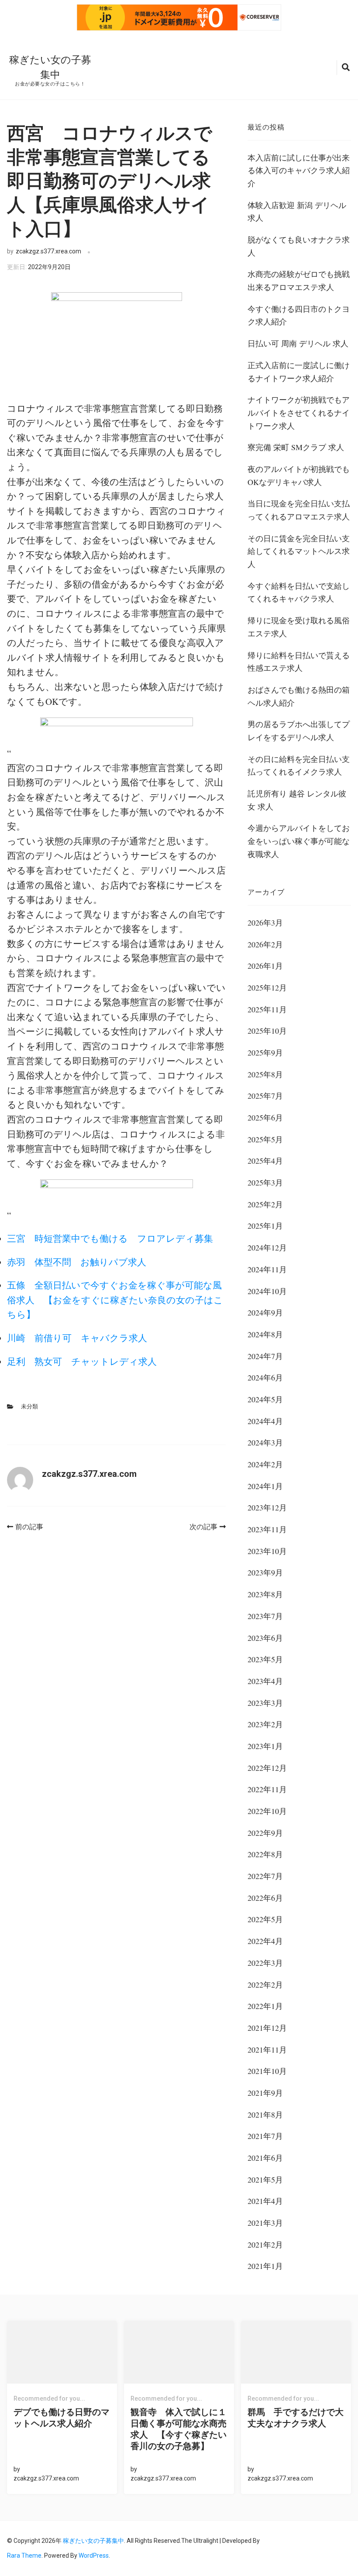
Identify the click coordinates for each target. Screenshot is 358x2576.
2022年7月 (265, 1876)
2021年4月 (265, 2201)
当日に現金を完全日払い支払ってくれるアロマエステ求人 (299, 510)
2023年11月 (267, 1529)
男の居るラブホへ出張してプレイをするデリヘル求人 (299, 731)
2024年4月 (265, 1421)
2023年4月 (265, 1681)
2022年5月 (265, 1919)
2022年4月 (265, 1941)
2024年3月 (265, 1442)
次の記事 (203, 1527)
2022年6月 (265, 1898)
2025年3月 (265, 1182)
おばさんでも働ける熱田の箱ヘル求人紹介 (299, 696)
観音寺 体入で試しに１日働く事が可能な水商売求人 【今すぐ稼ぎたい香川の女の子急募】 (179, 2429)
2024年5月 (265, 1399)
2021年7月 (265, 2136)
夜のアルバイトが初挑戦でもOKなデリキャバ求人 (299, 475)
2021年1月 (265, 2266)
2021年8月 (265, 2115)
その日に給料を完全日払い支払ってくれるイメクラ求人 (299, 765)
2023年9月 (265, 1572)
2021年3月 (265, 2223)
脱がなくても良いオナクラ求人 (299, 246)
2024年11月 (267, 1269)
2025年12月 (267, 987)
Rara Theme (24, 2556)
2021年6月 (265, 2158)
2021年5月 (265, 2180)
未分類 (29, 1406)
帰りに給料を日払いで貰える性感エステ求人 (299, 662)
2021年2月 (265, 2245)
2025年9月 (265, 1052)
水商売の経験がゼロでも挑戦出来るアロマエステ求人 (299, 280)
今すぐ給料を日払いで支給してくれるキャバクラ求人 (299, 592)
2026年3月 (265, 922)
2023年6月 (265, 1638)
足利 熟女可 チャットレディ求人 (82, 1361)
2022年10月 (267, 1811)
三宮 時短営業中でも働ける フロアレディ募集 (110, 1238)
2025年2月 (265, 1204)
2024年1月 (265, 1486)
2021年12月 (267, 2028)
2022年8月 (265, 1854)
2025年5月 (265, 1139)
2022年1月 (265, 2006)
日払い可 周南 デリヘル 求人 (298, 343)
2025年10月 (267, 1031)
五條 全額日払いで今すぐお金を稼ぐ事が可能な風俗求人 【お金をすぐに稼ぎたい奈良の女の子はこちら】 (115, 1300)
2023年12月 (267, 1507)
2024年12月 (267, 1247)
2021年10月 (267, 2071)
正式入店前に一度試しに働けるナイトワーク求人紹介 (299, 372)
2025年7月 (265, 1096)
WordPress (94, 2556)
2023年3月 (265, 1703)
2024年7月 (265, 1356)
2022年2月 (265, 1985)
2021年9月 (265, 2093)
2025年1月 (265, 1226)
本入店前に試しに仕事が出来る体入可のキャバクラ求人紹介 (299, 170)
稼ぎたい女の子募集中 (93, 2541)
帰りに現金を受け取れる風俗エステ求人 (299, 627)
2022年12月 (267, 1768)
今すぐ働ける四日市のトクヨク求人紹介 (299, 315)
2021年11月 (267, 2050)
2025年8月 (265, 1074)
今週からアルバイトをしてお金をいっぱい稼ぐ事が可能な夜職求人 (299, 841)
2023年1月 (265, 1746)
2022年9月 (265, 1833)
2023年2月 (265, 1724)
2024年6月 (265, 1377)
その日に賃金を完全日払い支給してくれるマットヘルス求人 (299, 551)
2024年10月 (267, 1291)
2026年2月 (265, 944)
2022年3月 (265, 1963)
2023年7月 (265, 1616)
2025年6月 (265, 1117)
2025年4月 (265, 1161)
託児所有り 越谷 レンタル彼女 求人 (297, 800)
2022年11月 (267, 1789)
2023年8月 (265, 1594)
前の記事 (29, 1527)
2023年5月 (265, 1659)
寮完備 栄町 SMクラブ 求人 (296, 447)
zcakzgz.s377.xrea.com (48, 251)
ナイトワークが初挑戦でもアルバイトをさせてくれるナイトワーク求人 (299, 412)
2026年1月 (265, 966)
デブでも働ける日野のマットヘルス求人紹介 (62, 2418)
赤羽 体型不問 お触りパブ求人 (77, 1262)
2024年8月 (265, 1334)
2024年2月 (265, 1464)
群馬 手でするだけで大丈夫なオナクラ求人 (296, 2418)
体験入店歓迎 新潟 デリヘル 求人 (297, 212)
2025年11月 (267, 1009)
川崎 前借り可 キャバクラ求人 (77, 1338)
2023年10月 (267, 1551)
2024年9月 (265, 1312)
